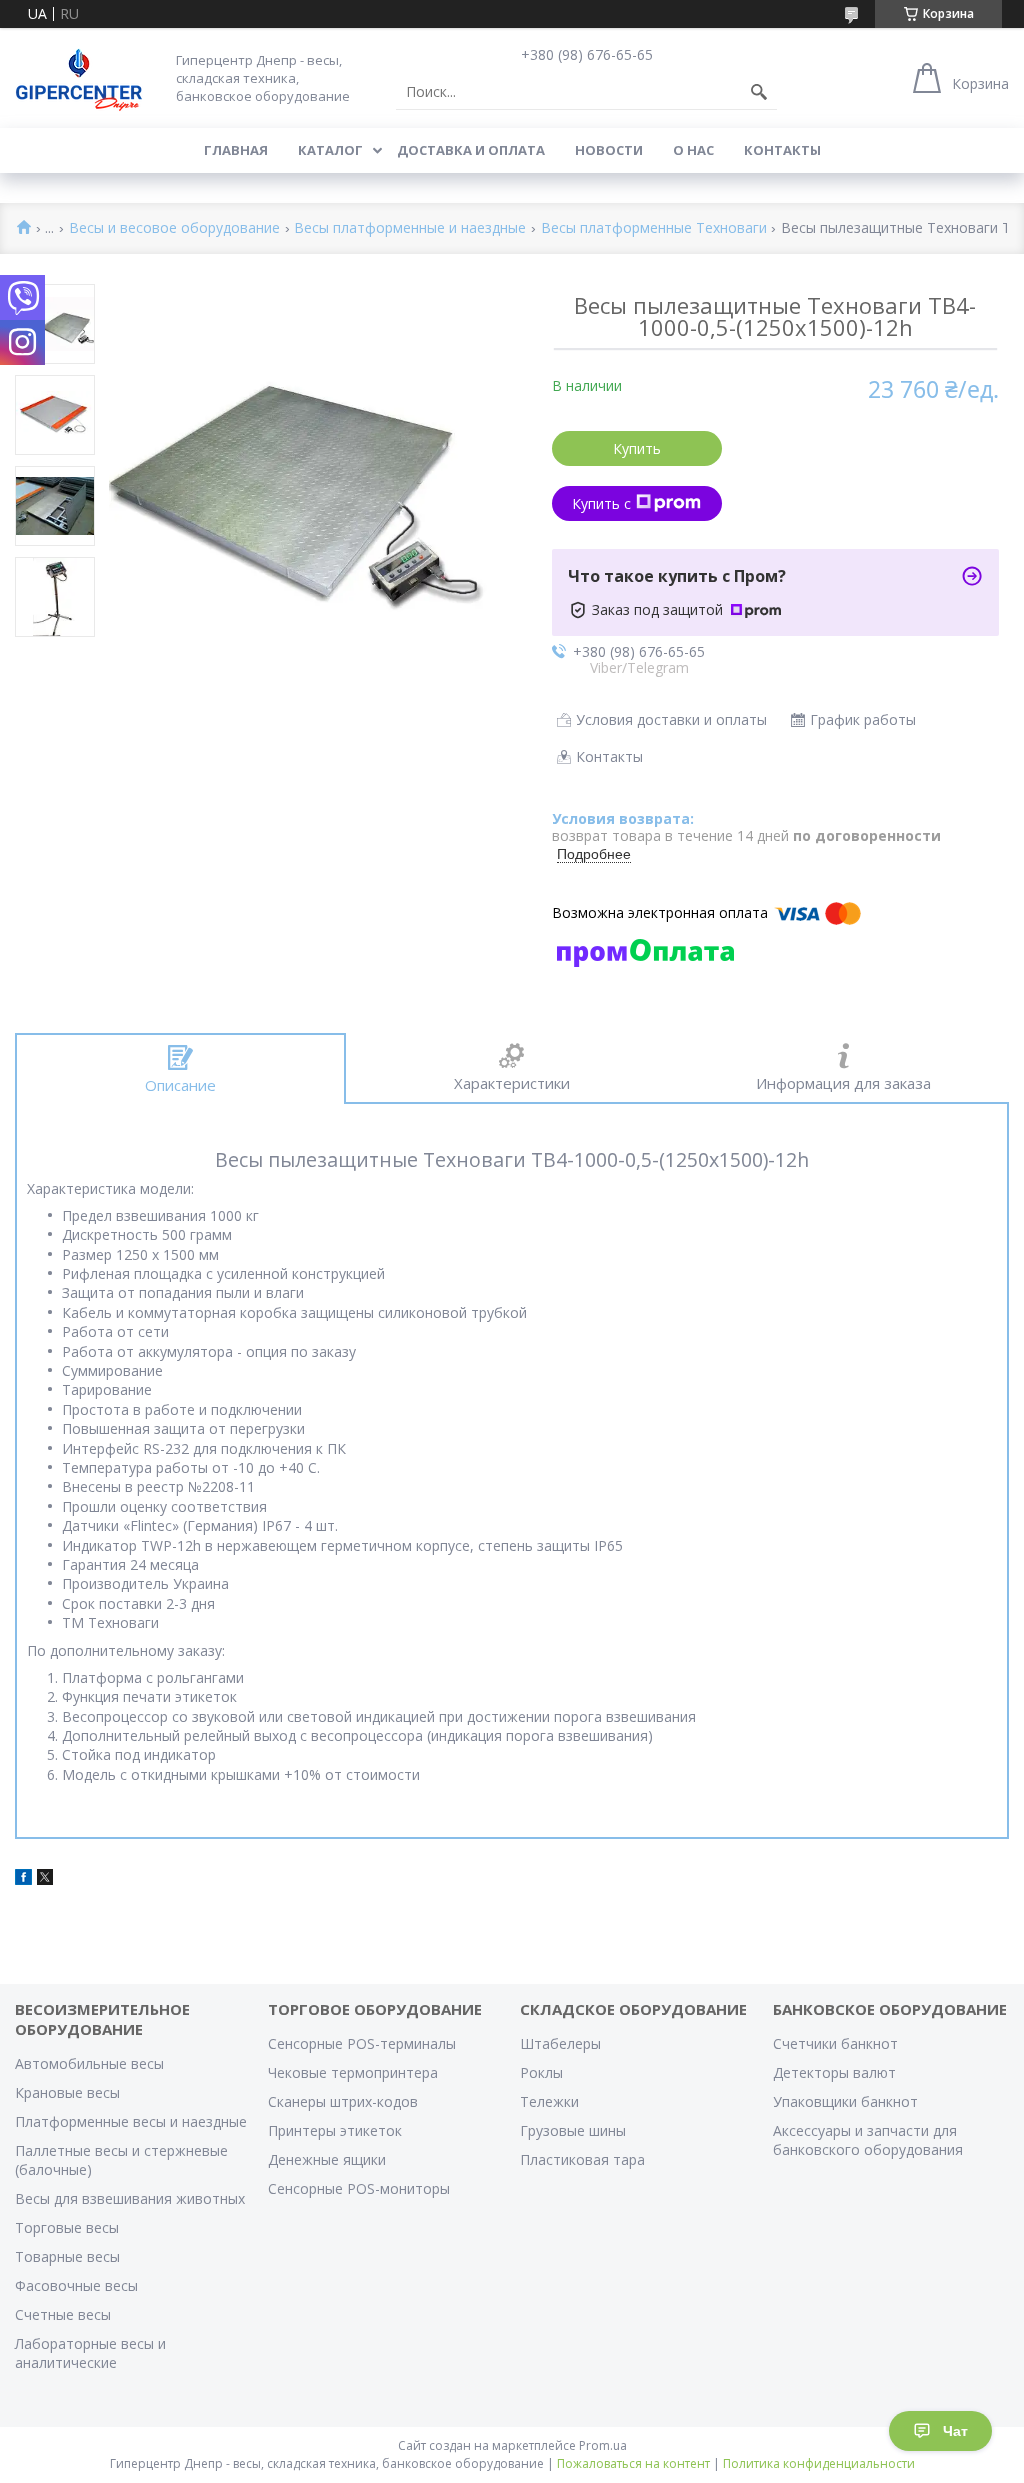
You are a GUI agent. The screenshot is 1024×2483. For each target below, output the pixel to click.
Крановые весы (67, 2092)
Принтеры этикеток (335, 2130)
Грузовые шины (573, 2130)
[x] (45, 1879)
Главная (236, 150)
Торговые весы (67, 2227)
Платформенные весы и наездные (131, 2121)
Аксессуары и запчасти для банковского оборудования (868, 2140)
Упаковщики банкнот (845, 2101)
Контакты (782, 150)
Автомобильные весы (89, 2063)
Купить (637, 448)
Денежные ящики (327, 2159)
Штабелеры (560, 2043)
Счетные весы (63, 2314)
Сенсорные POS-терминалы (362, 2043)
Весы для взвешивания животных (130, 2198)
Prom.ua (603, 2445)
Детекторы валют (834, 2072)
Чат (955, 2431)
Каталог (330, 150)
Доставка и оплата (471, 150)
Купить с (601, 503)
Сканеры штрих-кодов (343, 2101)
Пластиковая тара (582, 2159)
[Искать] (759, 92)
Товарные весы (67, 2256)
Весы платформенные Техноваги (654, 228)
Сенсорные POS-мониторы (359, 2188)
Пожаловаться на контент (633, 2463)
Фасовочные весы (76, 2285)
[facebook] (23, 1879)
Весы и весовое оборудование (174, 228)
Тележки (549, 2101)
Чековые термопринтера (353, 2072)
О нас (693, 150)
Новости (609, 150)
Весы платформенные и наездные (410, 228)
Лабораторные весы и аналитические (90, 2353)
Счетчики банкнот (835, 2043)
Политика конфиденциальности (819, 2463)
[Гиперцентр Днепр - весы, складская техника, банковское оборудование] (79, 77)
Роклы (541, 2072)
